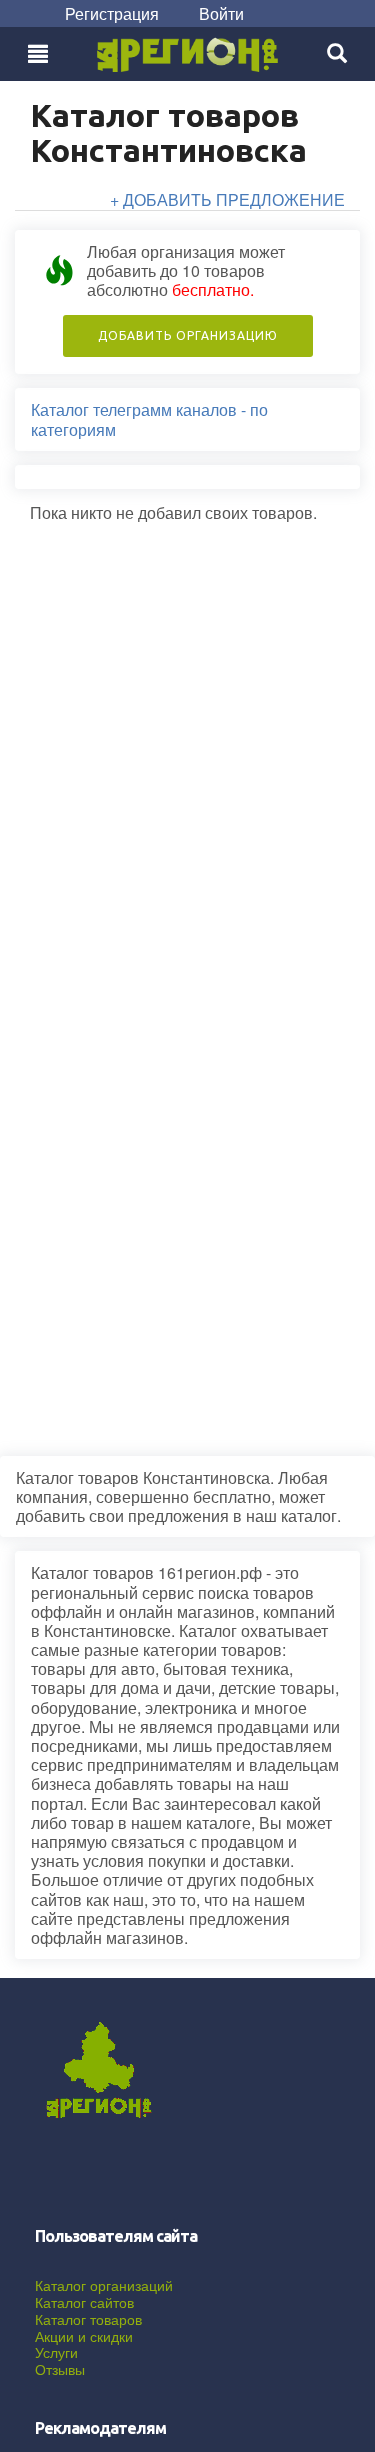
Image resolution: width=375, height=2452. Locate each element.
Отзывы (60, 2369)
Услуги (56, 2352)
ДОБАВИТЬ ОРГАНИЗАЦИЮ (188, 335)
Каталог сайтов (84, 2302)
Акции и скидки (84, 2336)
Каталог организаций (104, 2285)
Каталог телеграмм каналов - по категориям (149, 419)
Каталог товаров (88, 2319)
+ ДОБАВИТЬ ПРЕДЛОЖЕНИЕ (227, 199)
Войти (221, 13)
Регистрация (112, 13)
